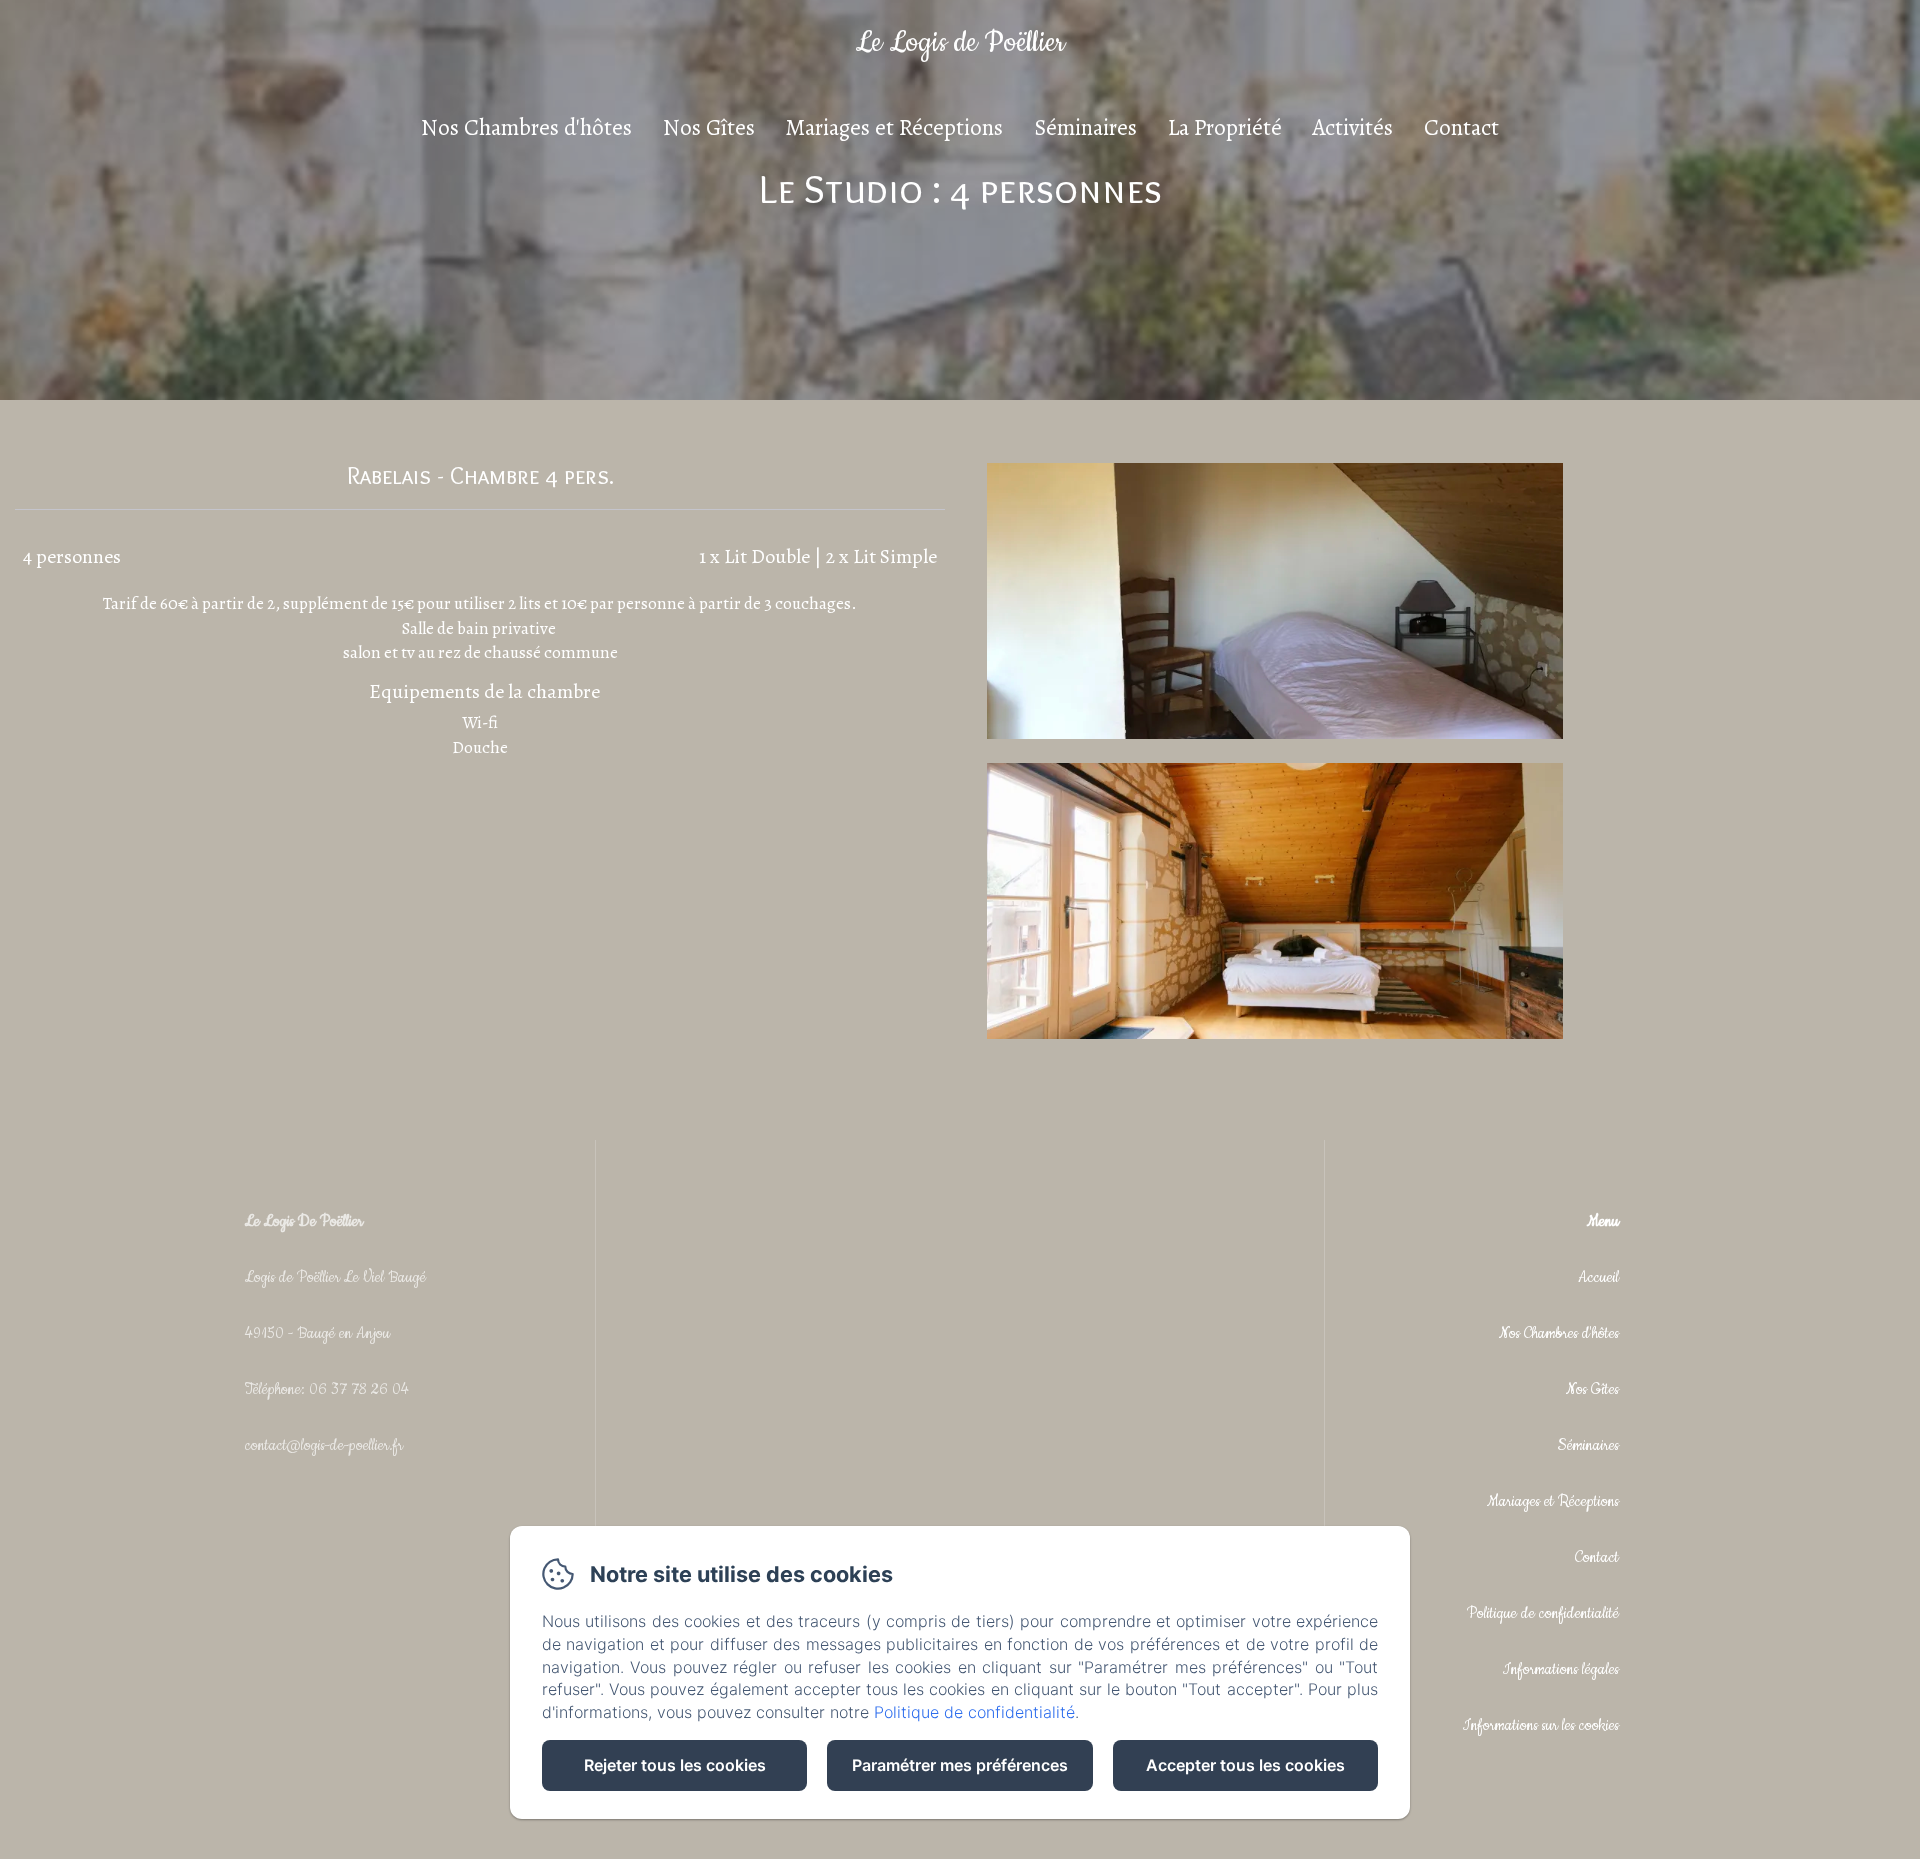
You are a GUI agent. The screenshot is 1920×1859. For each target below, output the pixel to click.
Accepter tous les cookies (1245, 1765)
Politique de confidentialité (1543, 1613)
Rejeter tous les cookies (675, 1765)
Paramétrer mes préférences (960, 1765)
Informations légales (1561, 1669)
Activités (1352, 127)
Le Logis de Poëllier (960, 43)
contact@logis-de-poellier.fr (324, 1445)
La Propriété (1225, 127)
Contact (1461, 127)
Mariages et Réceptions (894, 127)
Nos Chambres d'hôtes (526, 127)
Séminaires (1085, 127)
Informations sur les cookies (1541, 1725)
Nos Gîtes (709, 127)
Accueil (1598, 1277)
